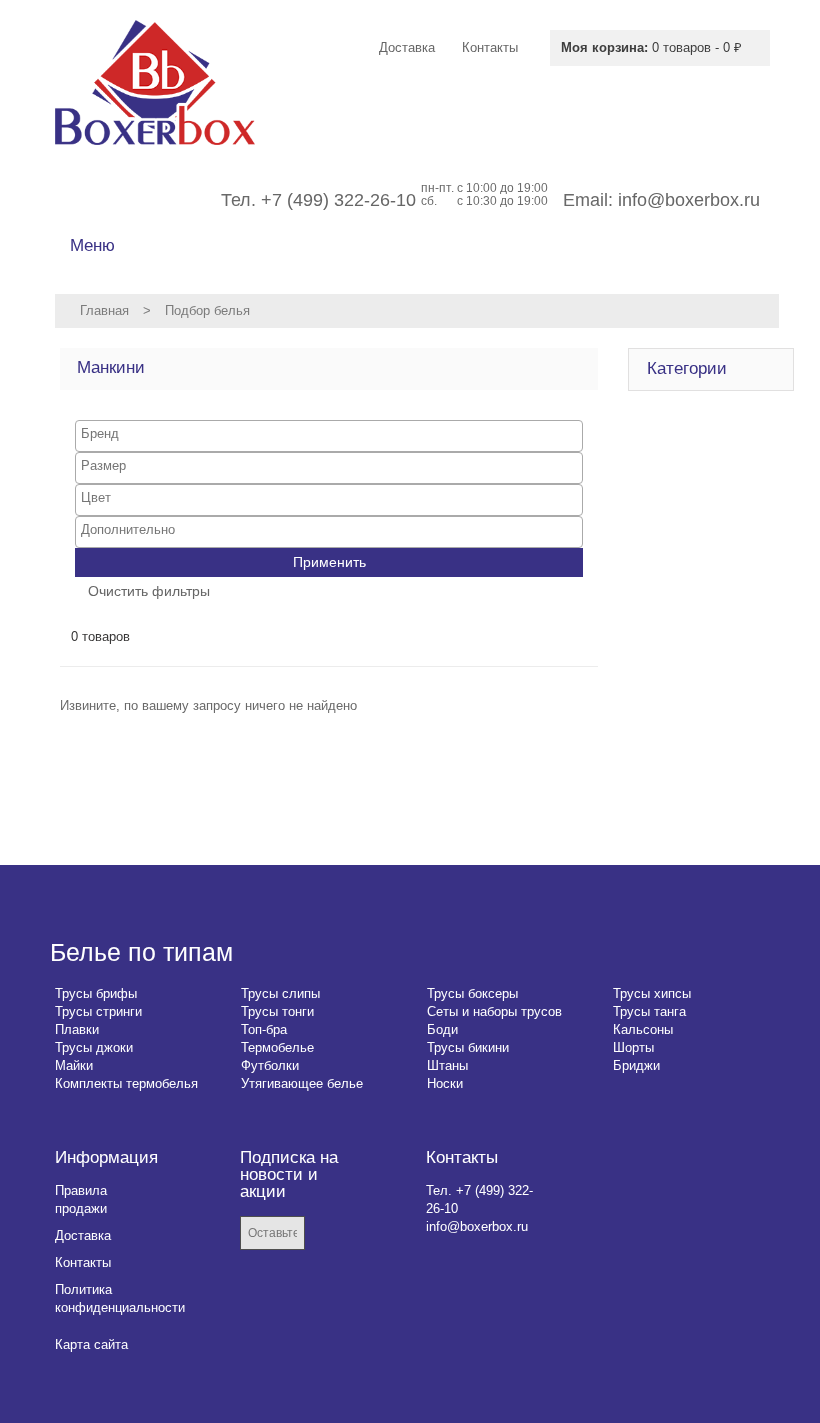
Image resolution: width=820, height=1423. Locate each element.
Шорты (633, 1047)
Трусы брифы (96, 993)
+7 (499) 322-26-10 (338, 200)
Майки (74, 1065)
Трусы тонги (277, 1011)
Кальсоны (643, 1029)
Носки (445, 1083)
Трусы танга (649, 1011)
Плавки (77, 1029)
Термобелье (277, 1047)
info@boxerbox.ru (689, 200)
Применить (329, 562)
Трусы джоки (94, 1047)
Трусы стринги (98, 1011)
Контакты (83, 1262)
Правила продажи (81, 1199)
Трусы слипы (280, 993)
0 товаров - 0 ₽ (651, 47)
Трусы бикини (468, 1047)
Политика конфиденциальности (120, 1298)
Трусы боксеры (472, 993)
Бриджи (636, 1065)
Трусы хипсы (652, 993)
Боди (442, 1029)
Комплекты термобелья (126, 1083)
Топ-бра (264, 1029)
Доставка (83, 1235)
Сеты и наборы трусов (494, 1011)
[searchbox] (329, 433)
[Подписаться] (334, 1234)
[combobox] (329, 436)
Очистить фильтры (149, 591)
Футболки (270, 1065)
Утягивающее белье (302, 1083)
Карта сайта (91, 1344)
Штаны (447, 1065)
